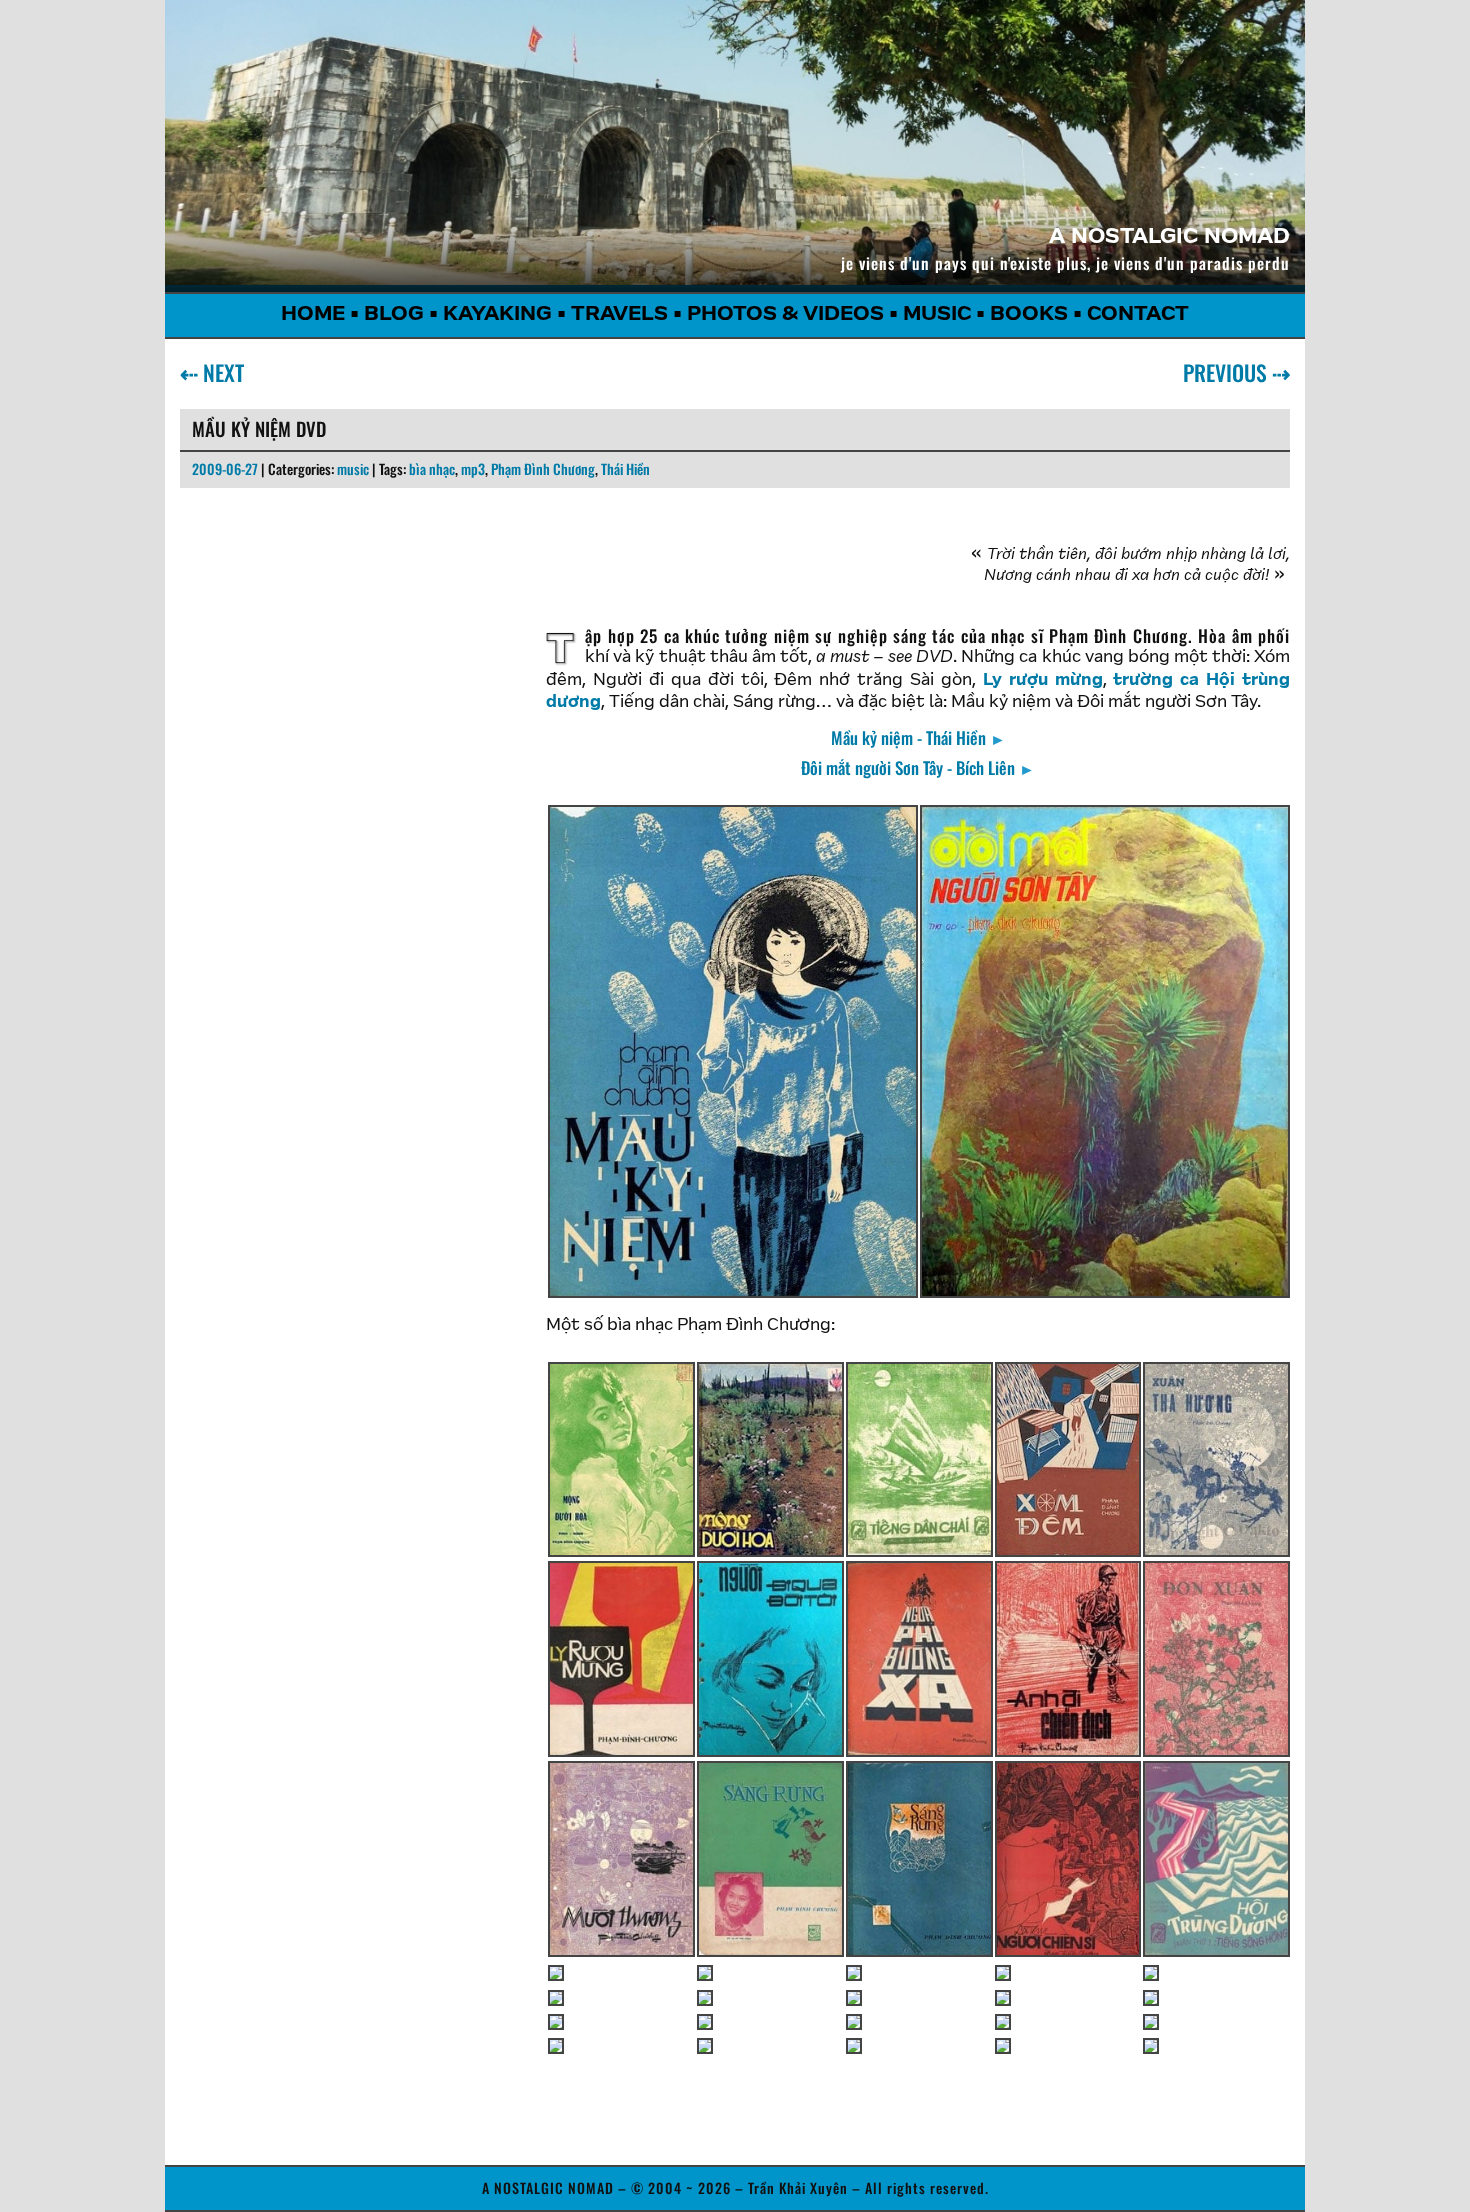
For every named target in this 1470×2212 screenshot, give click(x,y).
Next (219, 372)
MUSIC (937, 315)
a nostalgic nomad (1169, 238)
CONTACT (1138, 315)
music (353, 468)
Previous (1229, 372)
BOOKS (1029, 315)
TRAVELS (619, 315)
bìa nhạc (432, 468)
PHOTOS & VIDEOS (785, 315)
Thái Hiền (625, 468)
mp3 (473, 468)
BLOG (394, 315)
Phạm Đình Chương (543, 468)
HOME (313, 315)
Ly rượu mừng (1043, 681)
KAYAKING (497, 315)
